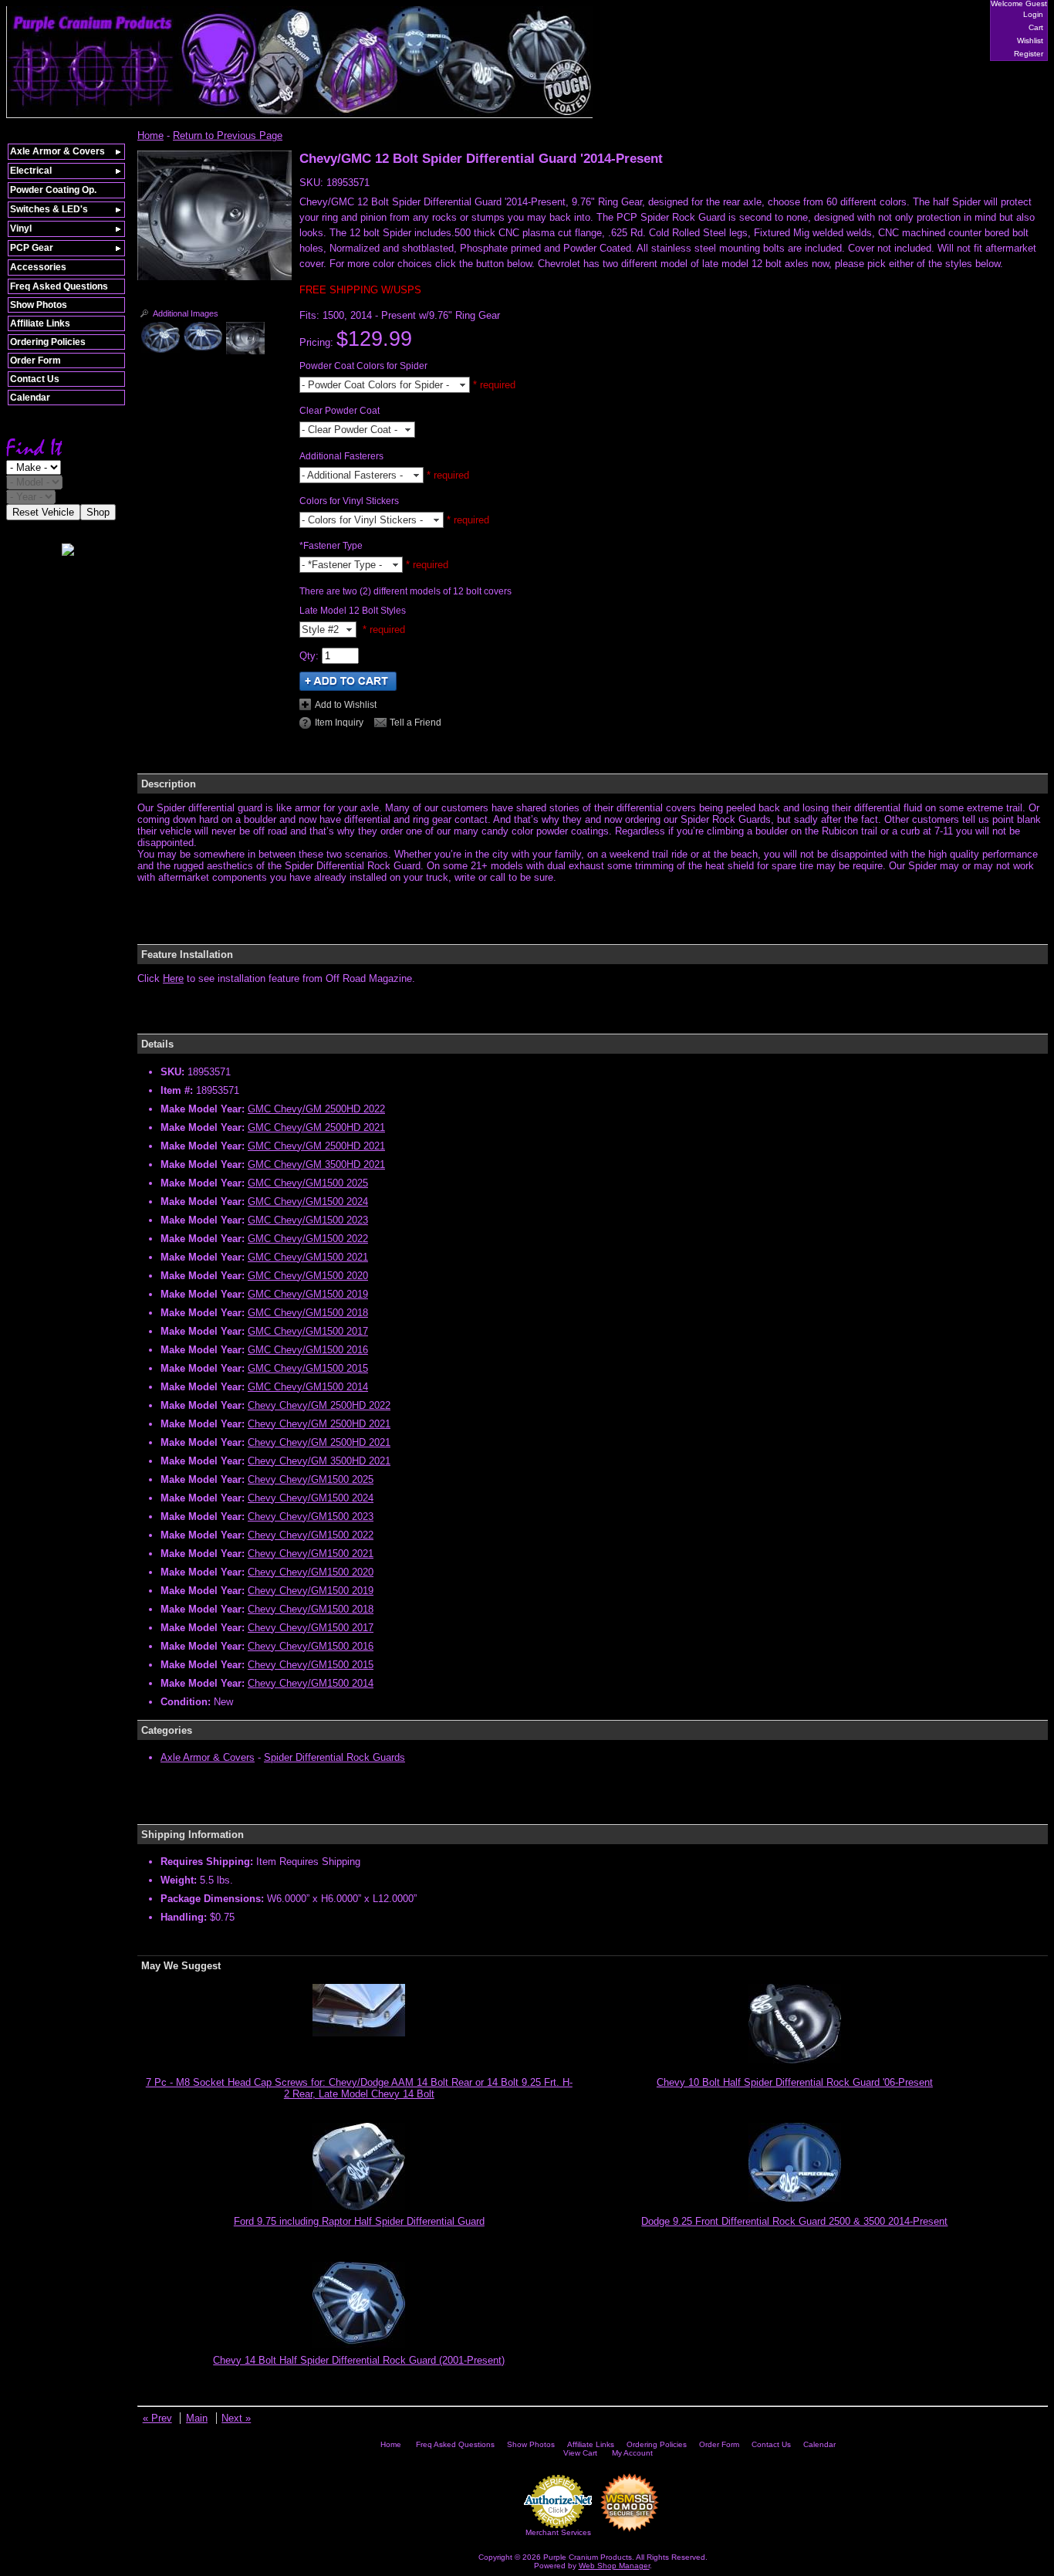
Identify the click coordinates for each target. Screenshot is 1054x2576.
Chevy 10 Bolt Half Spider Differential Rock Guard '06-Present (795, 2082)
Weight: (179, 1880)
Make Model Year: (203, 1109)
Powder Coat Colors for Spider (363, 366)
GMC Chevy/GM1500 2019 (308, 1294)
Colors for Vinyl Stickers (349, 501)
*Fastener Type (331, 546)
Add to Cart (348, 681)
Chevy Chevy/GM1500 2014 (311, 1683)
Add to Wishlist (346, 705)
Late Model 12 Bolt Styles (353, 611)
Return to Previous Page (228, 135)
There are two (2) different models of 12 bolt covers (405, 591)
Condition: (186, 1702)
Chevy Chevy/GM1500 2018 (311, 1609)
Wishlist (1030, 41)
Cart (1036, 27)
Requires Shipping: (207, 1862)
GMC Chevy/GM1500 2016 (308, 1350)
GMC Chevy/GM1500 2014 (308, 1387)
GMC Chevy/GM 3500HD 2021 (316, 1164)
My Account (632, 2453)
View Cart (580, 2453)
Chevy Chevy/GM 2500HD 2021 (319, 1424)
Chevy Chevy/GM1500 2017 (311, 1628)
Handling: (184, 1917)
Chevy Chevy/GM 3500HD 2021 (319, 1461)
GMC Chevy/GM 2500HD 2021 (316, 1127)
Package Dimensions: (212, 1899)
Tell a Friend (416, 723)
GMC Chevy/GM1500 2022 (308, 1239)
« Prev (157, 2418)
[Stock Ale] (215, 277)
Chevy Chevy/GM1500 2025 (311, 1479)
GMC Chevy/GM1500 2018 (308, 1313)
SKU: (313, 183)
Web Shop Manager (614, 2566)
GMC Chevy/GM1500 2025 (308, 1183)
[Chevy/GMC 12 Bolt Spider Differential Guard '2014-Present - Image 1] (160, 337)
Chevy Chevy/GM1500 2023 (311, 1516)
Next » (236, 2418)
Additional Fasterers (341, 456)
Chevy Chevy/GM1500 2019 (311, 1591)
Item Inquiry (339, 723)
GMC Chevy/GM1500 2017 (308, 1331)
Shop (98, 512)
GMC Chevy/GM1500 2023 (308, 1220)
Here (173, 978)
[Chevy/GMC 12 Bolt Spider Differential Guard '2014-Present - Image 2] (203, 336)
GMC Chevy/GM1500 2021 (308, 1257)
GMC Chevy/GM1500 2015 (308, 1368)
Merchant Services (558, 2532)
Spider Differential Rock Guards (334, 1757)
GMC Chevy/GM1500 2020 (308, 1276)
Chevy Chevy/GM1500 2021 (311, 1554)
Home (150, 135)
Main (197, 2418)
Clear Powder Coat (340, 411)
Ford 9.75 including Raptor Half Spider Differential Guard (359, 2221)
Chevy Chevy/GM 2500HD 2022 (319, 1405)
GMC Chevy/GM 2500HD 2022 (316, 1109)
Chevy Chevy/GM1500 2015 (311, 1665)
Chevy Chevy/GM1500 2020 (311, 1572)
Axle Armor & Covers (208, 1757)
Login (1033, 14)
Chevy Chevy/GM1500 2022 (311, 1535)
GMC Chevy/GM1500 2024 (308, 1202)
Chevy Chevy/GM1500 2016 (311, 1646)
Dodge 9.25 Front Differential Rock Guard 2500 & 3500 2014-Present (794, 2221)
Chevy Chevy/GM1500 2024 (311, 1498)
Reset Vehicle (43, 512)
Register (1029, 54)
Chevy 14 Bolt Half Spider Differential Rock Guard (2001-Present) (359, 2360)
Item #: (178, 1090)
